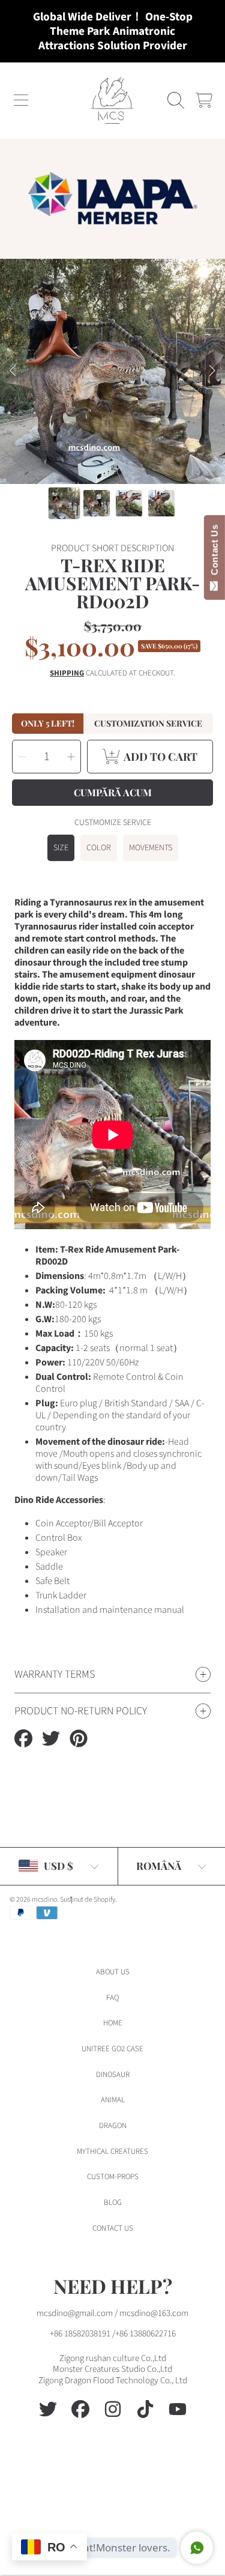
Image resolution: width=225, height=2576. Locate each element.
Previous (13, 371)
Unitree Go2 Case (112, 2049)
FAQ (112, 1998)
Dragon (113, 2126)
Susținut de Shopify (88, 1900)
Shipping (67, 673)
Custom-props (113, 2177)
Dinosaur (113, 2075)
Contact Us (214, 552)
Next (212, 371)
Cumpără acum (113, 792)
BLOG (113, 2203)
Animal (113, 2100)
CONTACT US (113, 2228)
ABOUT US (113, 1972)
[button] (21, 100)
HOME (113, 2023)
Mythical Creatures (112, 2151)
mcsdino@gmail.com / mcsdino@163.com (112, 2313)
